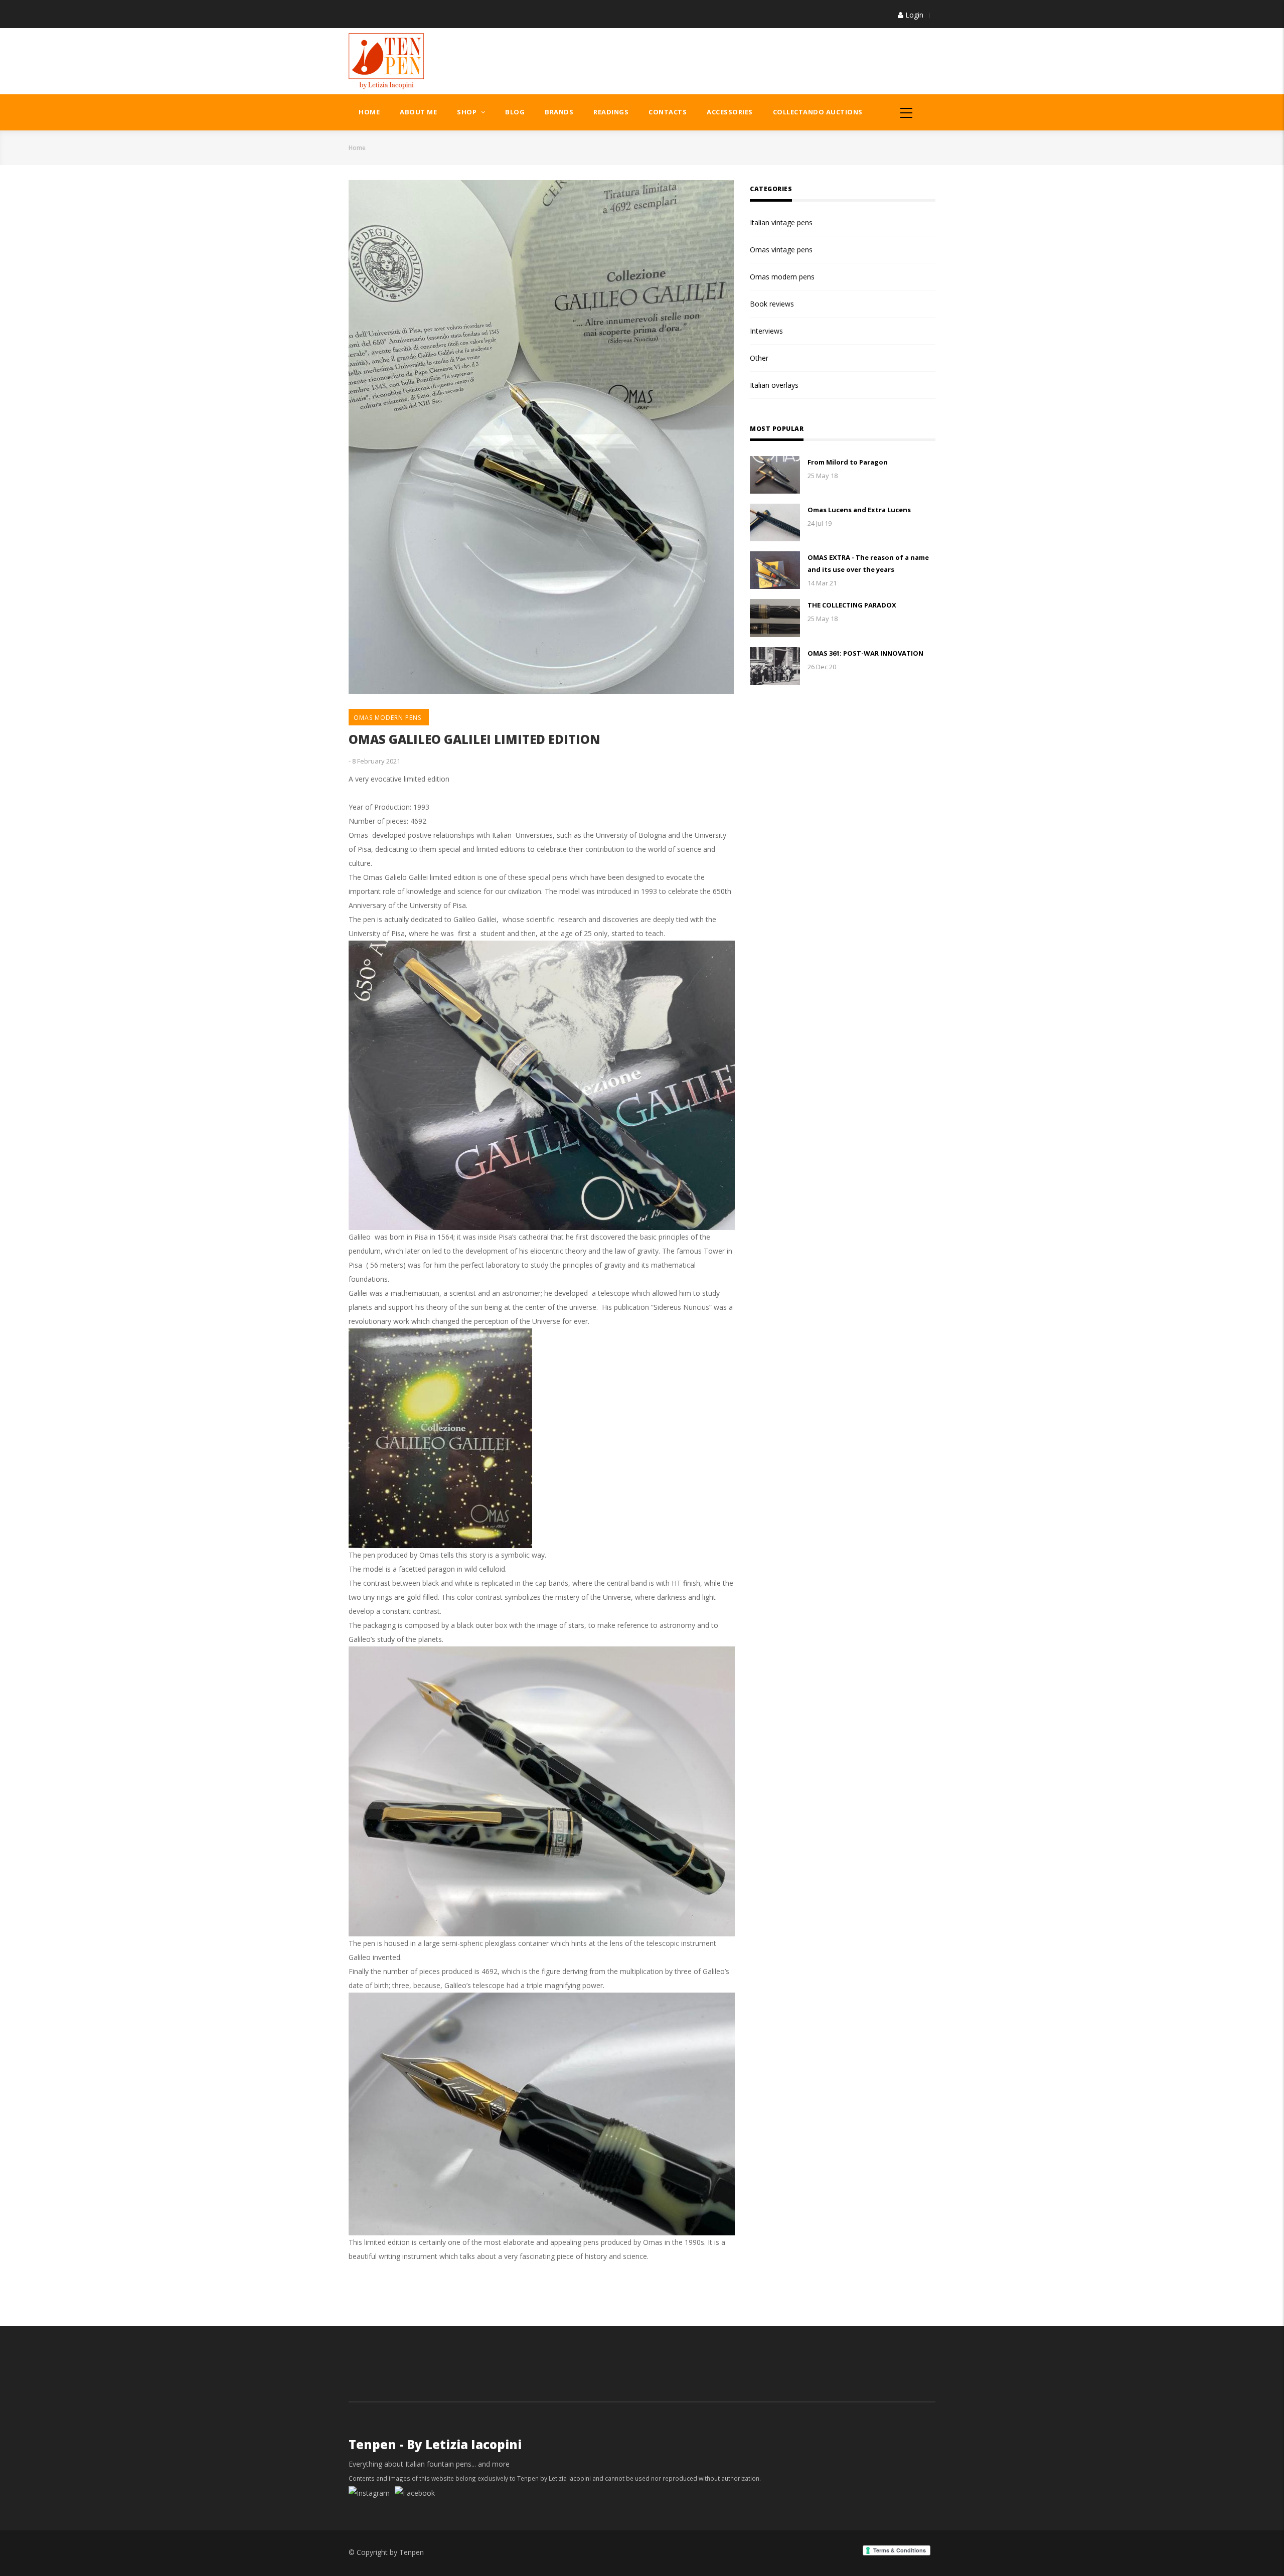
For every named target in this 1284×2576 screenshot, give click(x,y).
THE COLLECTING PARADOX (852, 605)
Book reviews (772, 304)
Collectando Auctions (818, 112)
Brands (559, 112)
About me (418, 112)
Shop (468, 112)
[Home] (386, 60)
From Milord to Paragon (848, 462)
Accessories (730, 112)
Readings (611, 112)
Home (369, 112)
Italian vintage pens (781, 222)
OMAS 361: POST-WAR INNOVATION (865, 653)
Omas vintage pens (781, 250)
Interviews (766, 331)
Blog (515, 112)
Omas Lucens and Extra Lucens (859, 510)
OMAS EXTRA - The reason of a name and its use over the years (868, 563)
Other (759, 358)
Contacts (668, 112)
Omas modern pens (387, 718)
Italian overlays (774, 385)
